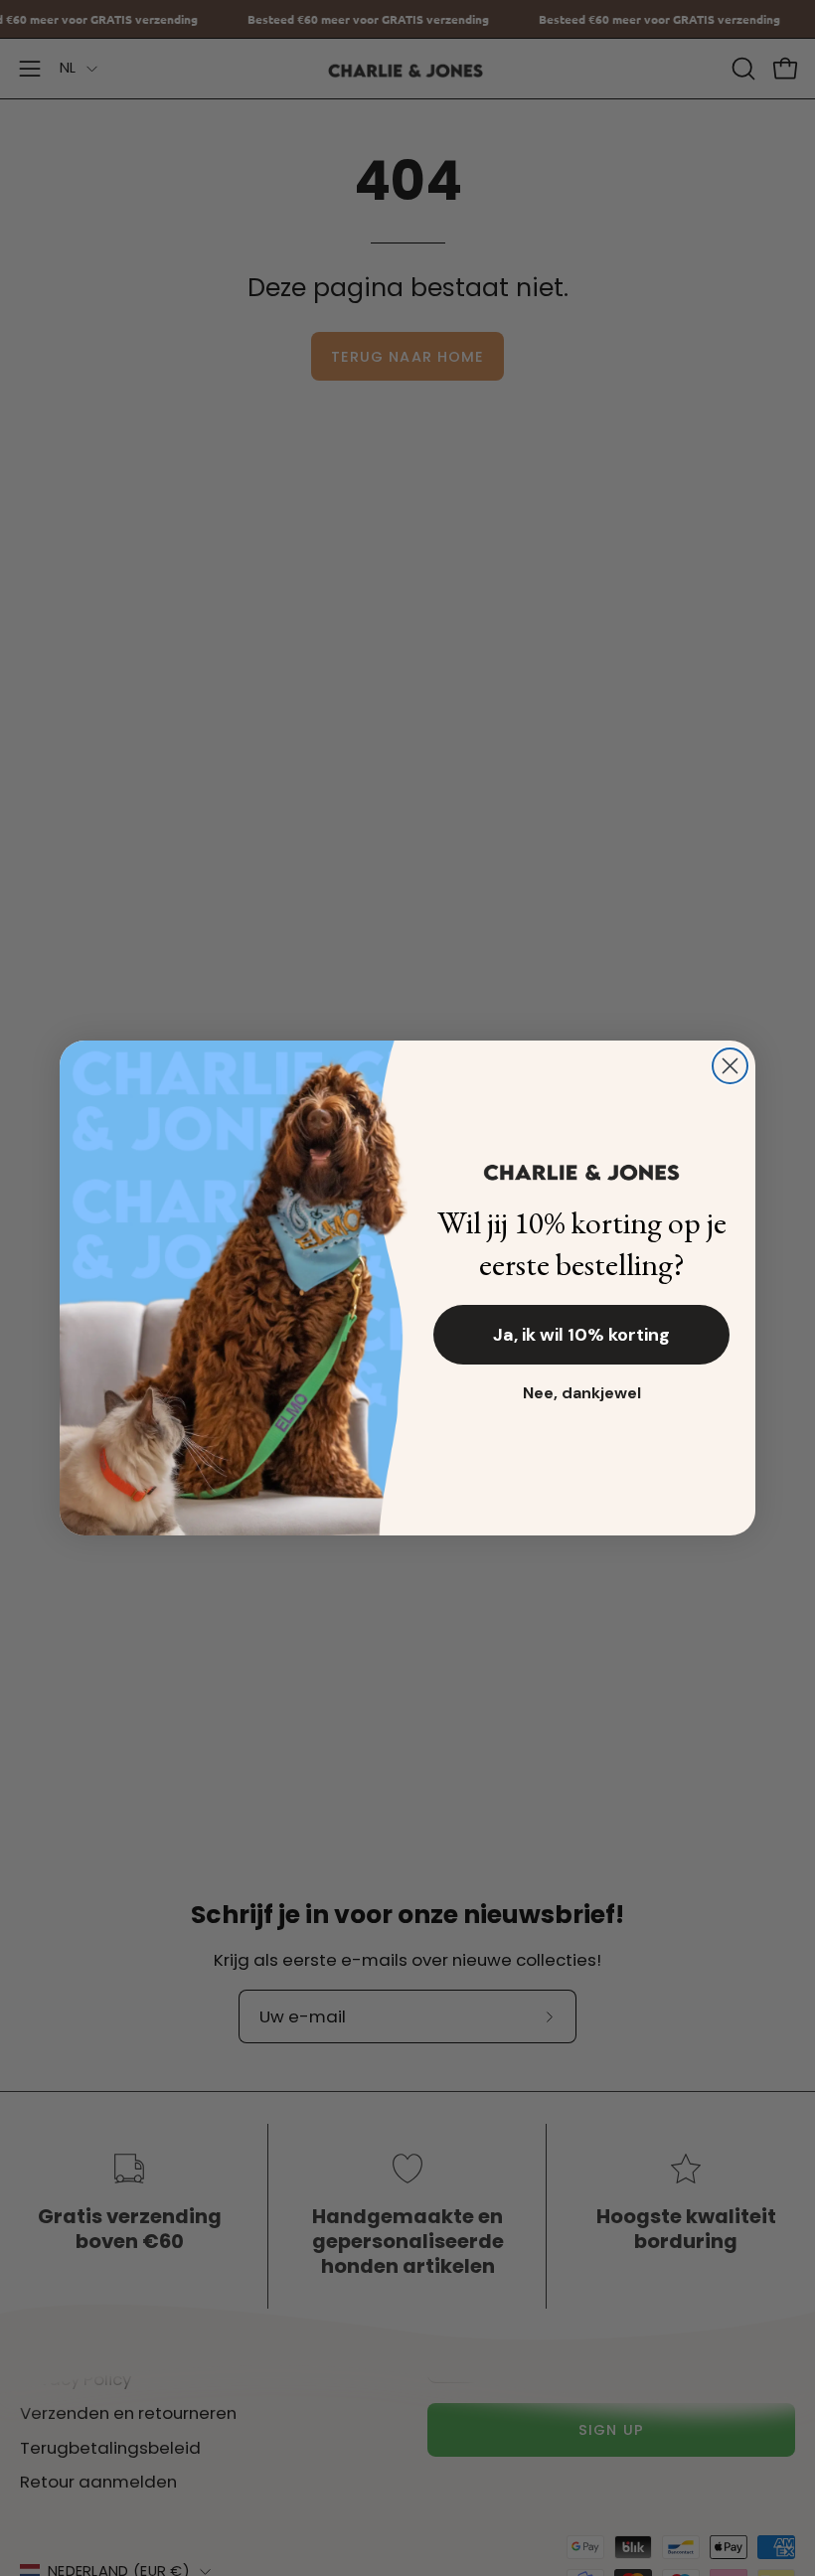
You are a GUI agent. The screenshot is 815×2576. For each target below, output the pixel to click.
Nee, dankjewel (582, 1393)
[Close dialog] (730, 1066)
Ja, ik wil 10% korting (581, 1335)
